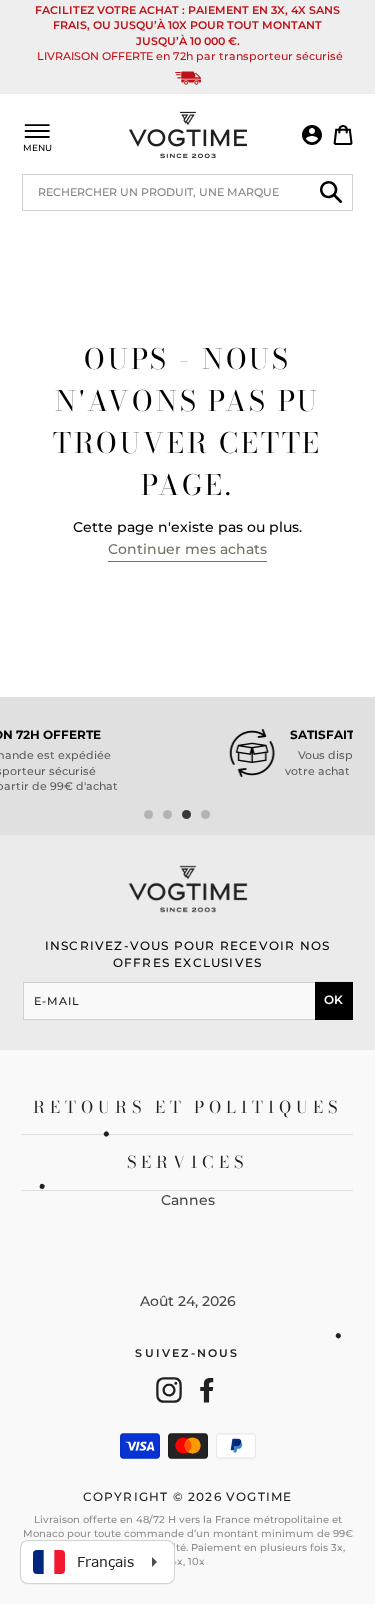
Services (187, 1162)
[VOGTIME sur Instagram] (169, 1390)
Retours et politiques (187, 1107)
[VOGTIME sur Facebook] (207, 1390)
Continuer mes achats (187, 549)
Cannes (188, 1200)
